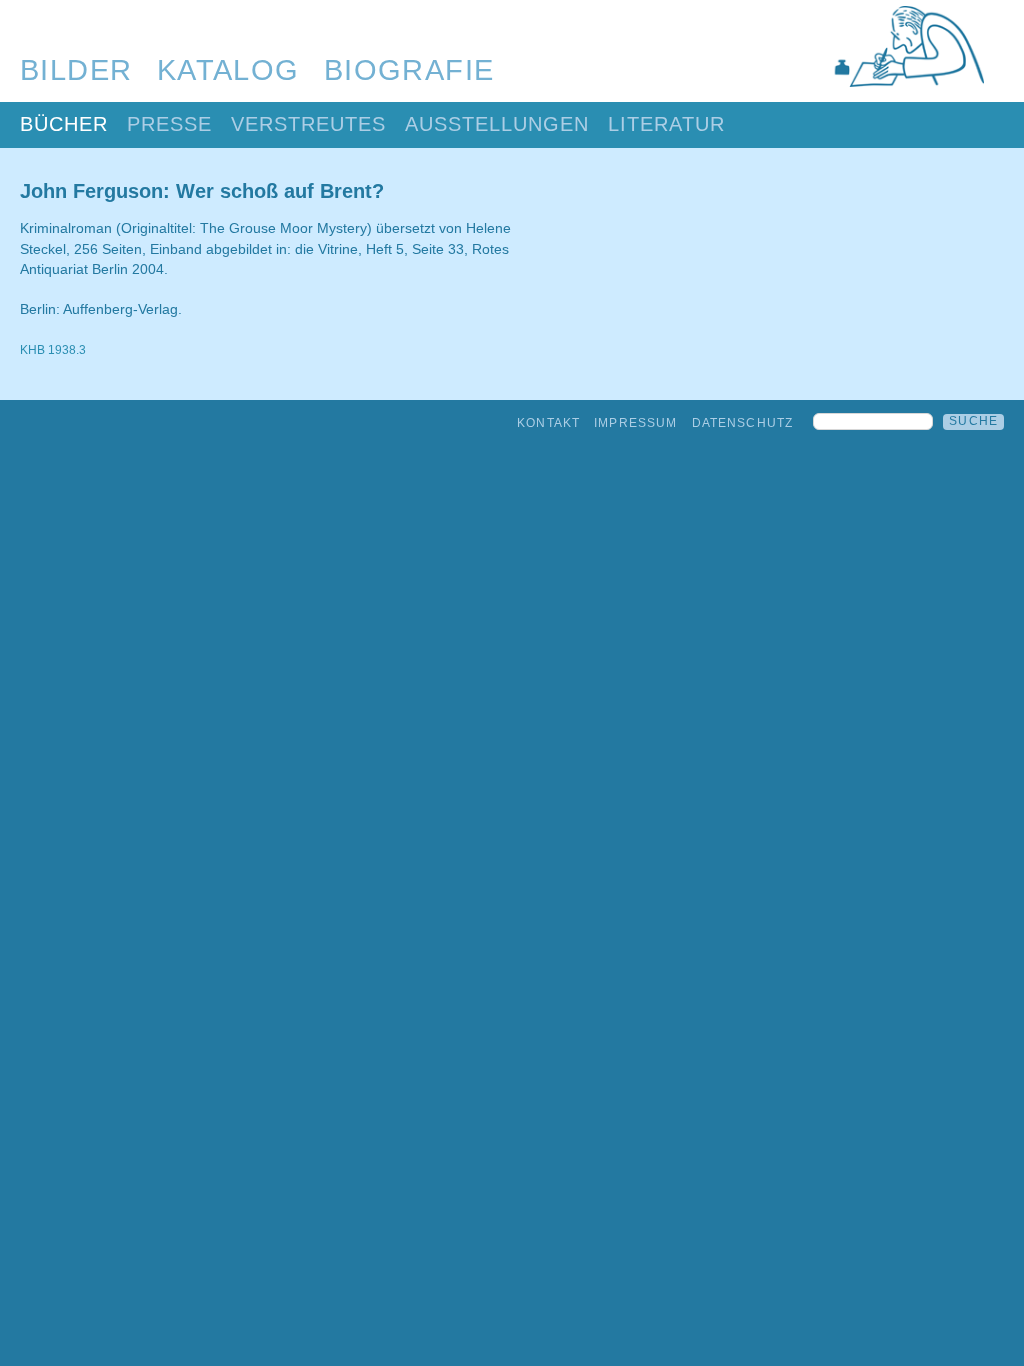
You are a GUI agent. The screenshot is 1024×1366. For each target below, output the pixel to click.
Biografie (409, 70)
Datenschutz (743, 423)
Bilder (76, 70)
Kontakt (548, 423)
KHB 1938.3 (53, 350)
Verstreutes (308, 124)
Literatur (666, 124)
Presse (169, 124)
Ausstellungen (497, 124)
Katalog (228, 70)
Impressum (635, 423)
